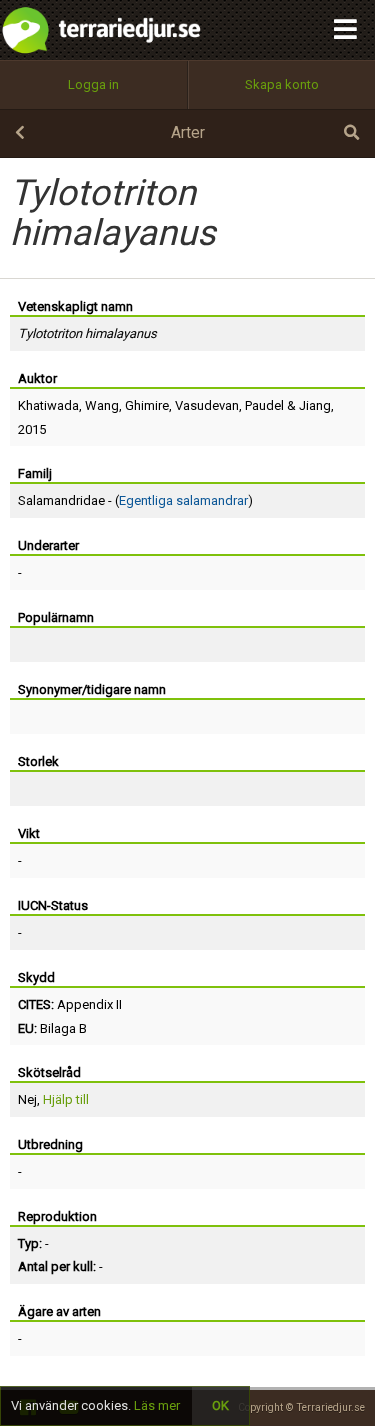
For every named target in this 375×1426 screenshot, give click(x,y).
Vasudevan (207, 405)
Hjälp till (66, 1099)
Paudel (264, 405)
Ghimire (147, 405)
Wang (102, 405)
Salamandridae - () (135, 500)
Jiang (315, 405)
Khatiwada (48, 405)
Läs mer (157, 1405)
